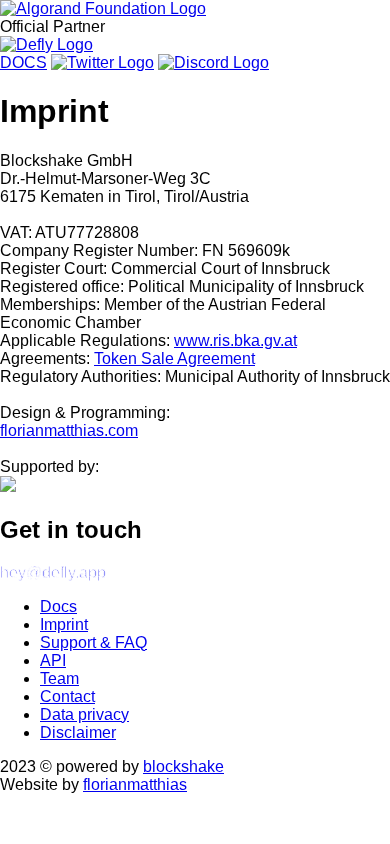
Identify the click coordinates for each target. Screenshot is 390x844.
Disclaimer (78, 732)
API (53, 660)
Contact (67, 696)
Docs (58, 606)
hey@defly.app (53, 572)
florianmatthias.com (69, 430)
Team (59, 678)
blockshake (183, 766)
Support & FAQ (93, 642)
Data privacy (84, 714)
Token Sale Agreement (174, 358)
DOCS (23, 62)
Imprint (64, 624)
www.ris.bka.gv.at (235, 340)
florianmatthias (135, 784)
